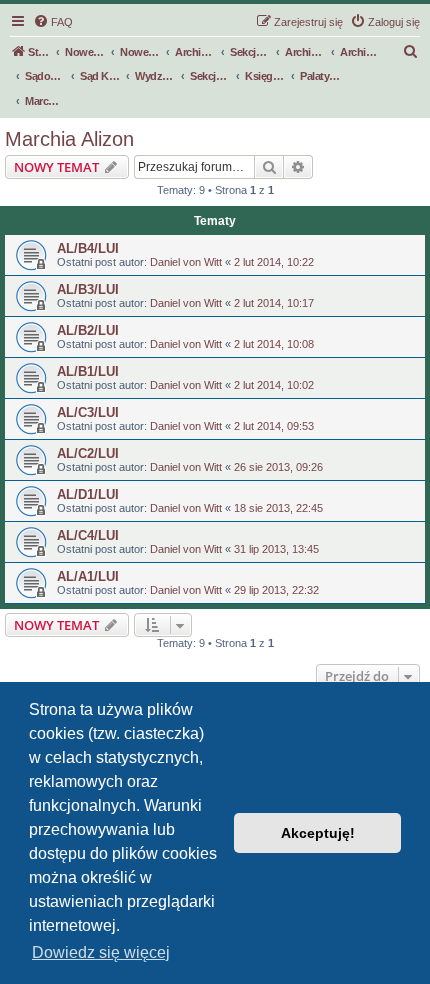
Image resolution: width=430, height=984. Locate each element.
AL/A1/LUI (88, 576)
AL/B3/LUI (88, 289)
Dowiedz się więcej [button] (101, 952)
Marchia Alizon (69, 139)
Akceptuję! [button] (318, 833)
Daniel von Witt (186, 262)
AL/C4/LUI (88, 535)
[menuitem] (53, 22)
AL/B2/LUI (88, 330)
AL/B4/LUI (88, 248)
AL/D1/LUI (88, 494)
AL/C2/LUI (88, 453)
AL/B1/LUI (88, 371)
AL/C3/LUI (88, 412)
